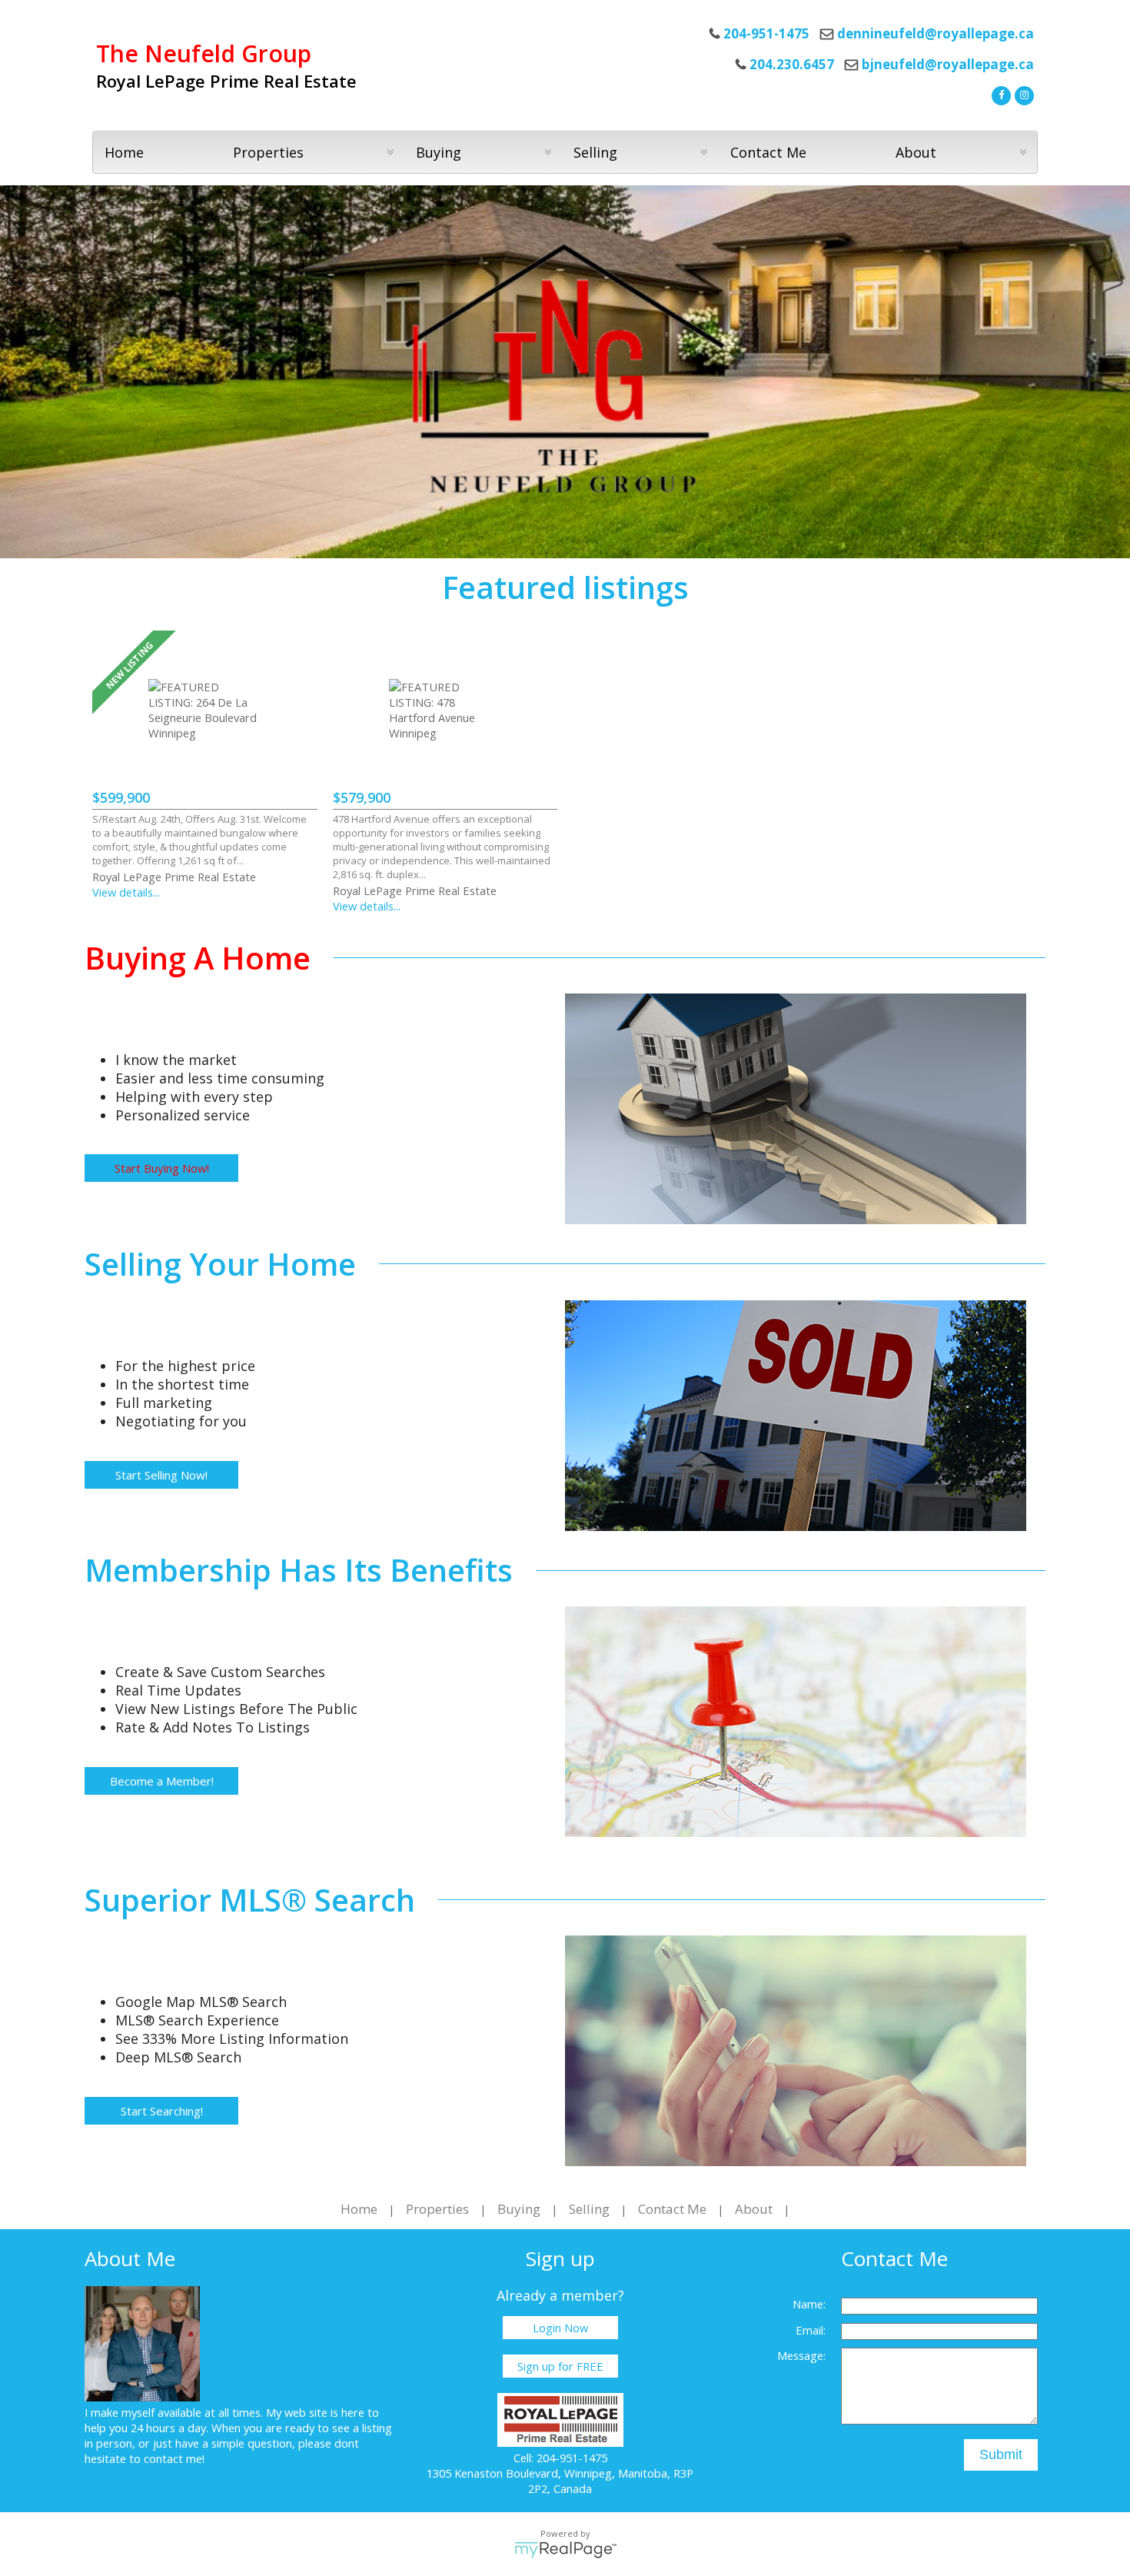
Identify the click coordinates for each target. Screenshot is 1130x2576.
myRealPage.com (565, 2550)
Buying (519, 2209)
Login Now (560, 2328)
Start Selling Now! (161, 1475)
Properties (437, 2209)
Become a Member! (162, 1781)
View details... (126, 892)
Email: (811, 2330)
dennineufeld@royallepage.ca (936, 33)
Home (124, 152)
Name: (809, 2304)
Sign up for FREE (560, 2366)
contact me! (174, 2458)
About (754, 2209)
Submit (1001, 2455)
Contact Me (768, 152)
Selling (589, 2209)
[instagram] (1022, 94)
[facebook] (999, 94)
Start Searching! (162, 2111)
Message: (801, 2355)
